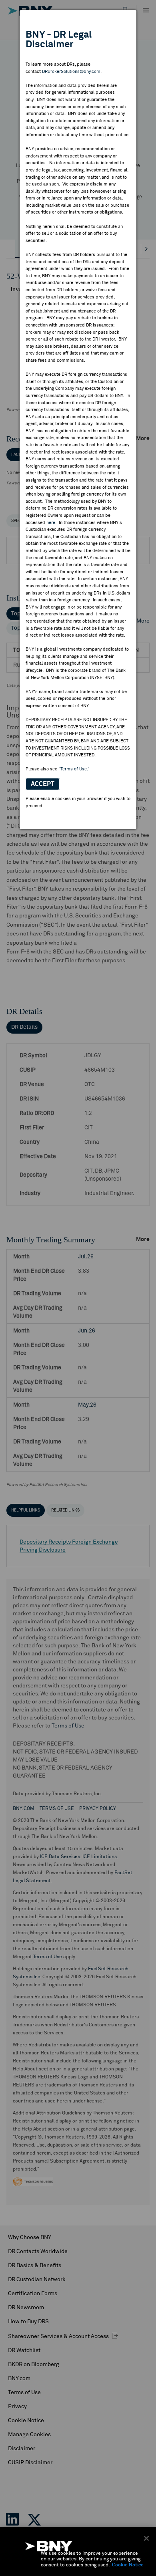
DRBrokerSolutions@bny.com (71, 72)
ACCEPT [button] (43, 784)
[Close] (146, 2538)
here (51, 523)
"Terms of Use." (74, 769)
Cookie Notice (128, 2565)
